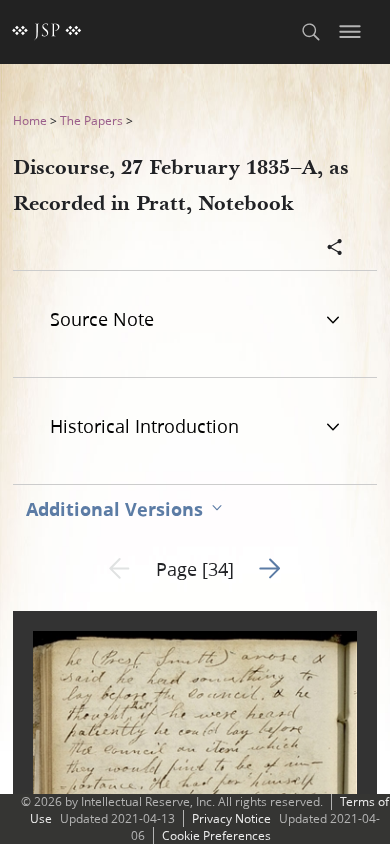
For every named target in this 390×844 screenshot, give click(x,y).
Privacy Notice (231, 818)
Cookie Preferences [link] (216, 835)
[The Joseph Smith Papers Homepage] (47, 32)
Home (30, 120)
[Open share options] (335, 249)
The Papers (91, 120)
